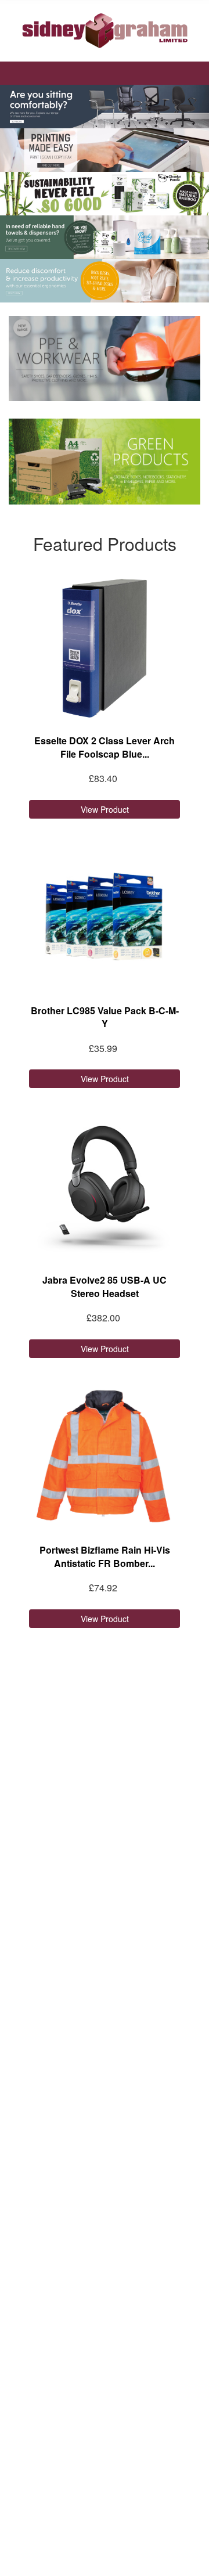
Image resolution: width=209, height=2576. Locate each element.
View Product (105, 809)
